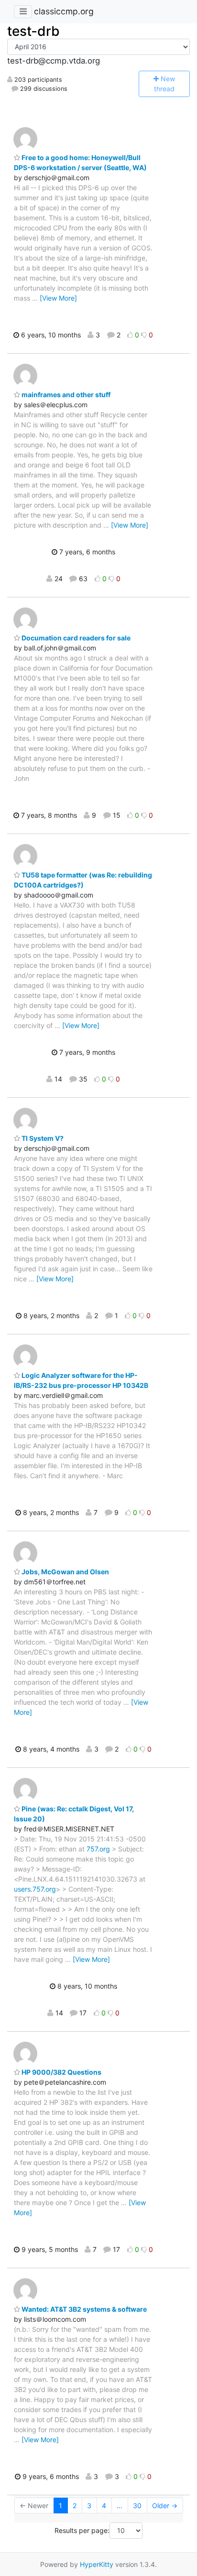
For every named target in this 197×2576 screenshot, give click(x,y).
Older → (165, 2506)
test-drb (33, 31)
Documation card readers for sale (75, 638)
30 (137, 2506)
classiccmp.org (64, 11)
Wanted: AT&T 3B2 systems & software (83, 2309)
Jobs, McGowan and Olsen (65, 1572)
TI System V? (42, 1138)
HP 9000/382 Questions (61, 2072)
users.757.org (35, 1889)
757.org (98, 1849)
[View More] (58, 298)
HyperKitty (97, 2564)
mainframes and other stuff (65, 395)
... (120, 2506)
